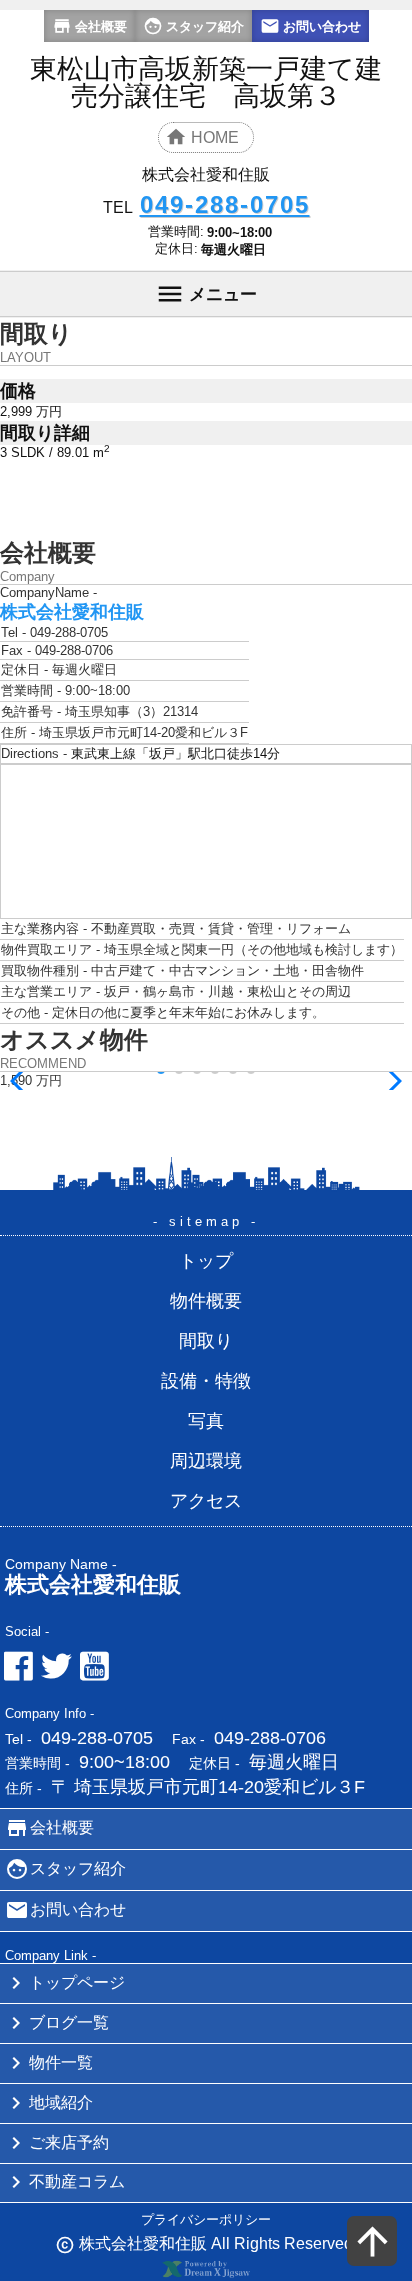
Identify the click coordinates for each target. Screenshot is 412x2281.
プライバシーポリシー (206, 2219)
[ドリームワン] (206, 2273)
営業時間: (176, 231)
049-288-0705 (97, 1738)
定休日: (176, 248)
